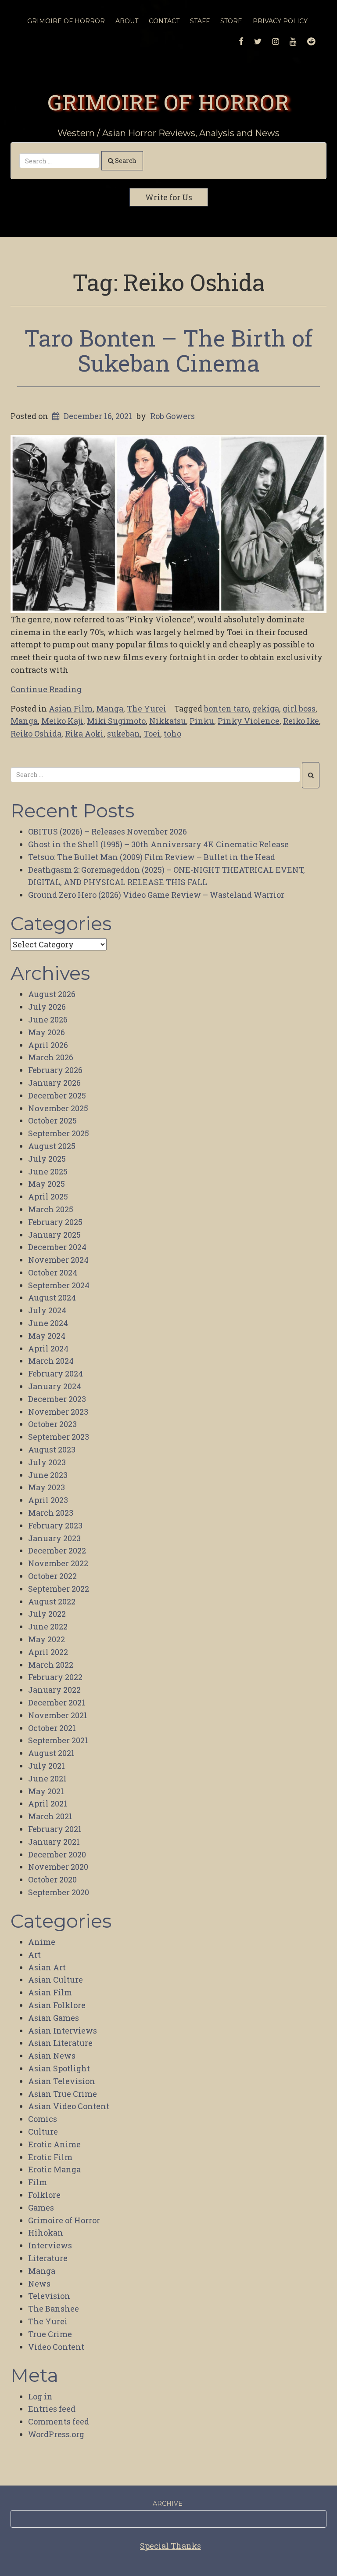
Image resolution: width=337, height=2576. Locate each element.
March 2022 (51, 1665)
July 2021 (47, 1766)
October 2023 (52, 1424)
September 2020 (59, 1892)
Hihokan (46, 2233)
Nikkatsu (168, 721)
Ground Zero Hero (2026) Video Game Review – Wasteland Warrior (156, 895)
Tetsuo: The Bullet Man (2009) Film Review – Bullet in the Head (152, 857)
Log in (40, 2396)
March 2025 (51, 1209)
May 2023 (47, 1487)
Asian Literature (60, 2043)
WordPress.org (56, 2434)
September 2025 (59, 1133)
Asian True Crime (63, 2094)
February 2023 (55, 1525)
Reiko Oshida (36, 733)
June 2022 (48, 1626)
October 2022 (52, 1576)
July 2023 (47, 1462)
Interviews (50, 2245)
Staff (200, 21)
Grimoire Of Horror (66, 21)
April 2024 (48, 1348)
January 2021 (54, 1842)
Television (49, 2296)
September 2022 (59, 1589)
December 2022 (57, 1550)
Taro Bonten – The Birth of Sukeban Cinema (168, 350)
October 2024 (53, 1272)
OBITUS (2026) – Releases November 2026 (108, 831)
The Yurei (147, 708)
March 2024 (51, 1361)
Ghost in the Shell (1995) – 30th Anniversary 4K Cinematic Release (158, 844)
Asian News (52, 2056)
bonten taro (226, 708)
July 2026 (47, 1007)
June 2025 (48, 1171)
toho (172, 733)
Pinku (202, 721)
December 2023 (57, 1399)
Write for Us (169, 197)
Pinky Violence (249, 721)
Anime (42, 1942)
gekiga (266, 708)
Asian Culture (56, 1980)
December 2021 (57, 1702)
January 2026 (54, 1083)
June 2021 (47, 1778)
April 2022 (48, 1652)
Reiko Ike (301, 721)
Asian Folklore (57, 2005)
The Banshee (54, 2309)
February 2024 (56, 1373)
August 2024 (52, 1297)
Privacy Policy (280, 21)
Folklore (44, 2195)
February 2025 (55, 1222)
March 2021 (50, 1816)
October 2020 (52, 1879)
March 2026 (51, 1057)
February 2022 (55, 1677)
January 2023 (54, 1538)
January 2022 (54, 1690)
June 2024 (48, 1323)
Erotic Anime (54, 2144)
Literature (48, 2258)
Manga (110, 708)
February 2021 (55, 1829)
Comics (43, 2119)
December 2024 (57, 1247)
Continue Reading (46, 689)
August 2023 (52, 1449)
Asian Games (54, 2018)
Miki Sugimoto (116, 721)
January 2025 (54, 1235)
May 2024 (47, 1336)
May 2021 (46, 1791)
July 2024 (47, 1310)
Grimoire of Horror (168, 102)
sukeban (124, 733)
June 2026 (48, 1019)
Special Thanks (170, 2546)
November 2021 (58, 1715)
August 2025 (52, 1146)
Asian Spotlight (59, 2068)
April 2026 (48, 1045)
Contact (164, 21)
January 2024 (55, 1386)
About (127, 21)
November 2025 (58, 1108)
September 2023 (59, 1437)
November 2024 (58, 1260)
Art (34, 1955)
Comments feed (59, 2421)
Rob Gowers (172, 416)
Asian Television (62, 2081)
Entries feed (52, 2409)
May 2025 (47, 1184)
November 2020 (58, 1867)
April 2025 (48, 1196)
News (39, 2283)
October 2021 (52, 1728)
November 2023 (58, 1412)
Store (231, 21)
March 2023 (51, 1513)
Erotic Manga (54, 2169)
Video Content (56, 2347)
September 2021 (58, 1740)
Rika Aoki (84, 733)
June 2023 (48, 1475)
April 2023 (48, 1500)
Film (38, 2182)
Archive (168, 2504)
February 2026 (55, 1070)
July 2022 (47, 1614)
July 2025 (47, 1159)
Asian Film (71, 708)
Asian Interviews (63, 2030)
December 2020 (57, 1854)
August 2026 (52, 994)
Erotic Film (50, 2157)
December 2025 (57, 1095)
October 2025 (52, 1120)
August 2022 (52, 1601)
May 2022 (47, 1639)
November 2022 (58, 1563)
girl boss (299, 708)
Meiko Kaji (62, 721)
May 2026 (47, 1032)
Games (41, 2207)
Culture (43, 2132)
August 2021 (51, 1753)
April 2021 (48, 1803)
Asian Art (47, 1967)
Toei (152, 733)
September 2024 (59, 1285)
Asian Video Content (69, 2106)
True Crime (50, 2334)
